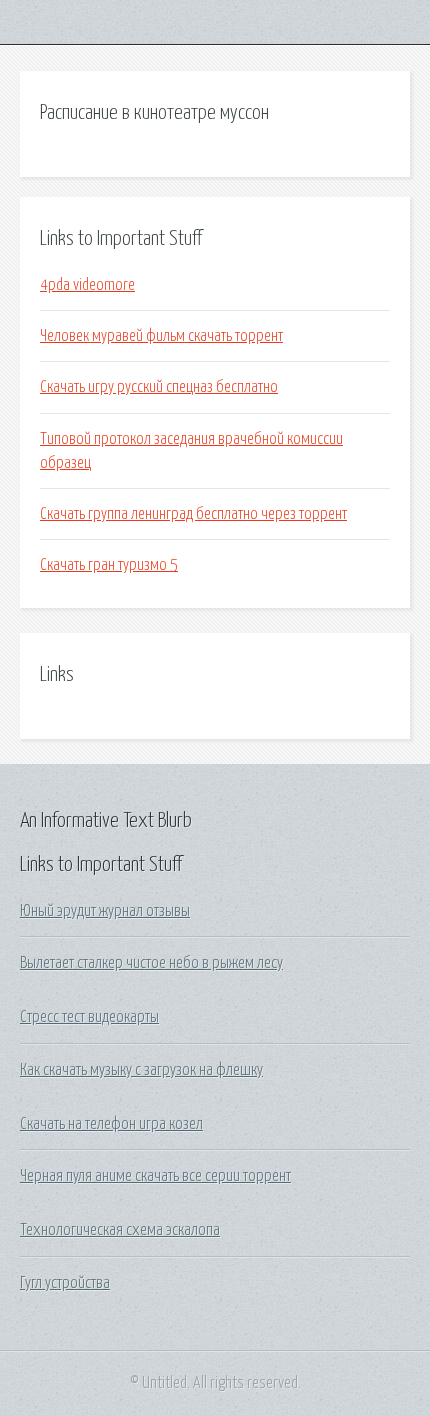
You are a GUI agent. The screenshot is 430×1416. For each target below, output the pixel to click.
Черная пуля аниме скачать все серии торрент (155, 1176)
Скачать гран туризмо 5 (109, 565)
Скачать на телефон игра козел (111, 1124)
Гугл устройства (65, 1283)
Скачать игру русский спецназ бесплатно (159, 387)
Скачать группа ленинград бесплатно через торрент (193, 514)
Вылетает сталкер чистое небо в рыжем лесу (151, 963)
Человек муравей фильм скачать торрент (161, 336)
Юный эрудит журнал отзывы (105, 911)
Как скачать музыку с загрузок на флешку (141, 1070)
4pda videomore (87, 285)
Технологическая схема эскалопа (120, 1230)
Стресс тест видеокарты (89, 1017)
